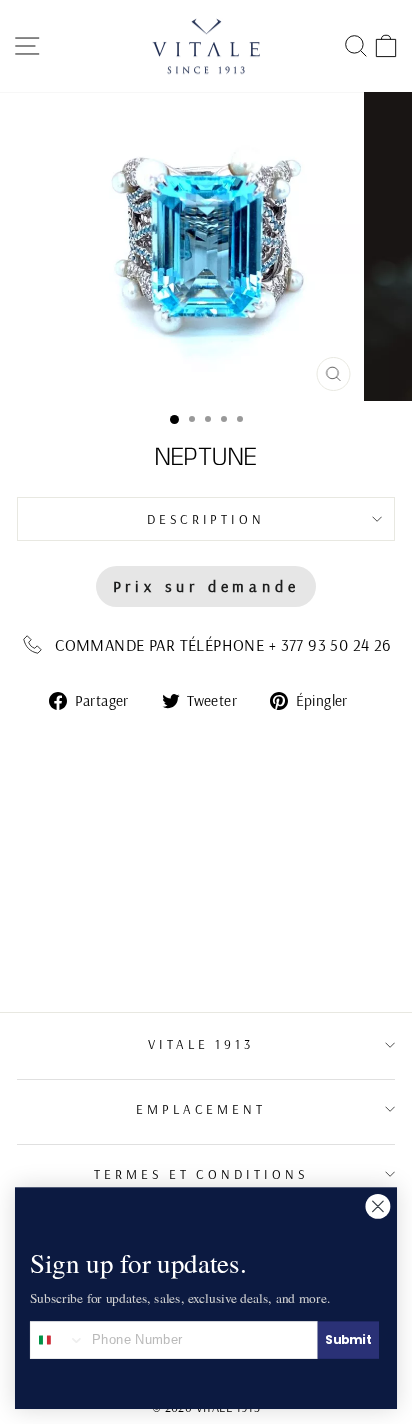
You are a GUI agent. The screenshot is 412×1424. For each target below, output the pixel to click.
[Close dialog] (378, 1206)
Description (206, 519)
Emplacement (201, 1109)
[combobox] (58, 1340)
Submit (348, 1339)
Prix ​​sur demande (206, 586)
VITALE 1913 (201, 1044)
